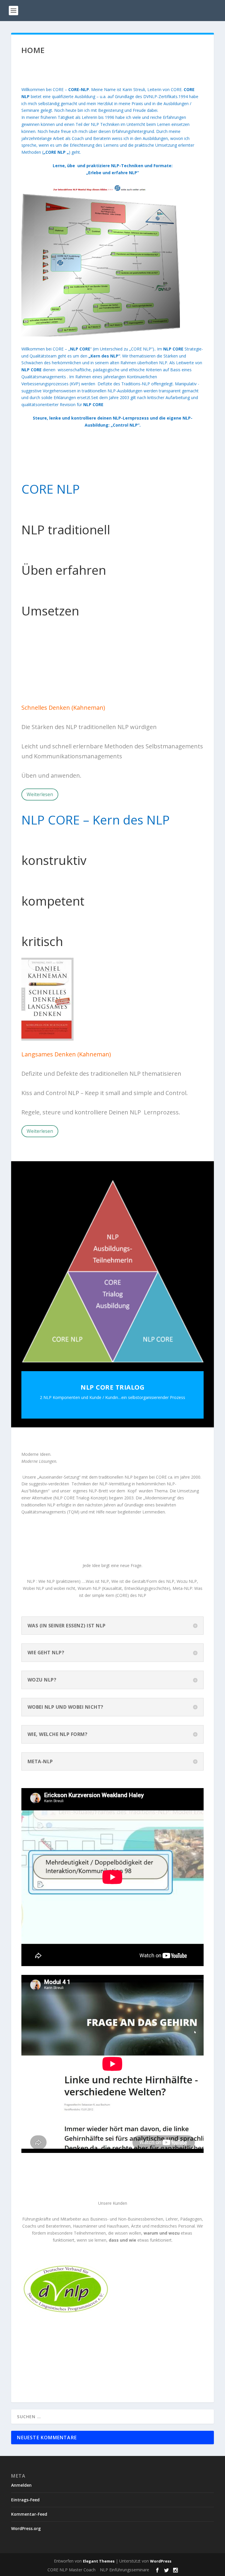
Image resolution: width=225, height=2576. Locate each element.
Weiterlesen (40, 794)
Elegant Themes (99, 2561)
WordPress (161, 2561)
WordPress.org (26, 2528)
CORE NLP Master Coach (71, 2570)
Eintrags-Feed (25, 2500)
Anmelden (21, 2485)
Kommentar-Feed (29, 2514)
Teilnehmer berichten (58, 686)
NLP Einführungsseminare (125, 2570)
